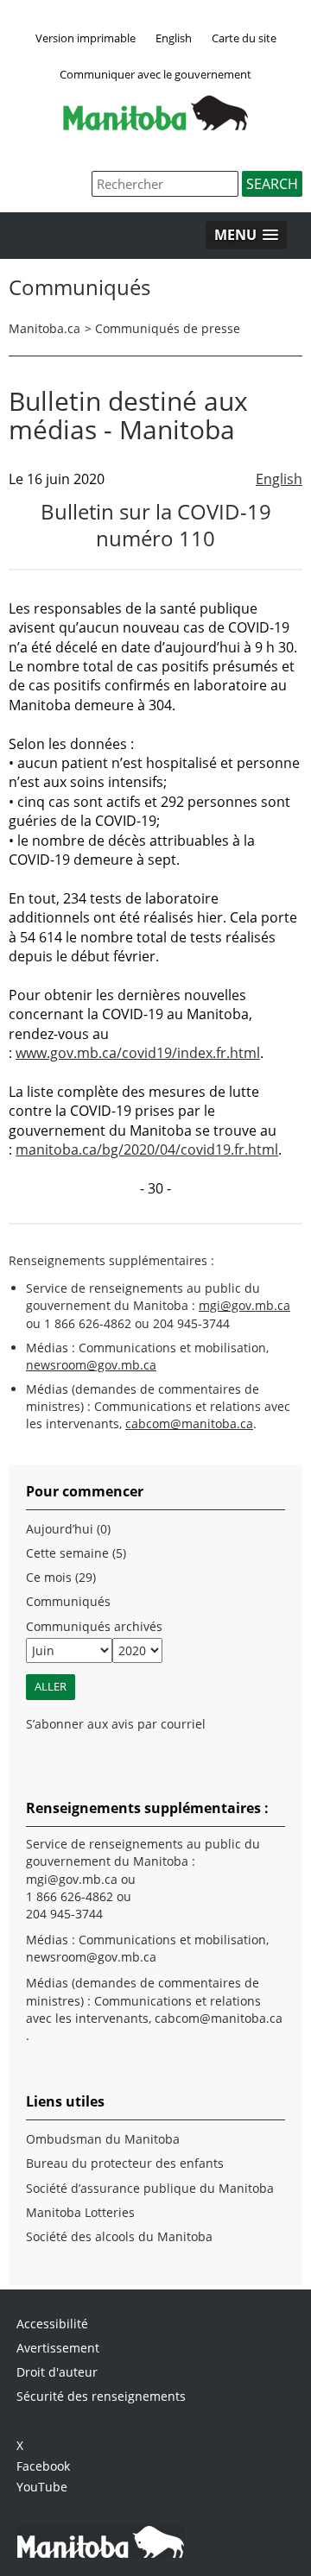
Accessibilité (52, 2324)
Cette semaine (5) (76, 1553)
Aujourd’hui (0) (68, 1529)
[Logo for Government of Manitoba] (155, 125)
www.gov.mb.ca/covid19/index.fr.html (138, 1053)
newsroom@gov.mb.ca (91, 1365)
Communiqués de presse (168, 328)
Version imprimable (86, 38)
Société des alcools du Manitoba (119, 2236)
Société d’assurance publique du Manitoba (150, 2188)
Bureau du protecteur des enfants (125, 2163)
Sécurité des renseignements (101, 2396)
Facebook (43, 2466)
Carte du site (244, 38)
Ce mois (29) (61, 1577)
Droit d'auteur (57, 2372)
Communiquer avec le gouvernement (155, 74)
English (174, 38)
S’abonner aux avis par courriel (116, 1724)
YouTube (42, 2487)
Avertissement (58, 2348)
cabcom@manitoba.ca (189, 1423)
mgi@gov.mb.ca (244, 1305)
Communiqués (68, 1601)
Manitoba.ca (44, 328)
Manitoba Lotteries (80, 2212)
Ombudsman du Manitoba (103, 2139)
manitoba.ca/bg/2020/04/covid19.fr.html (147, 1149)
